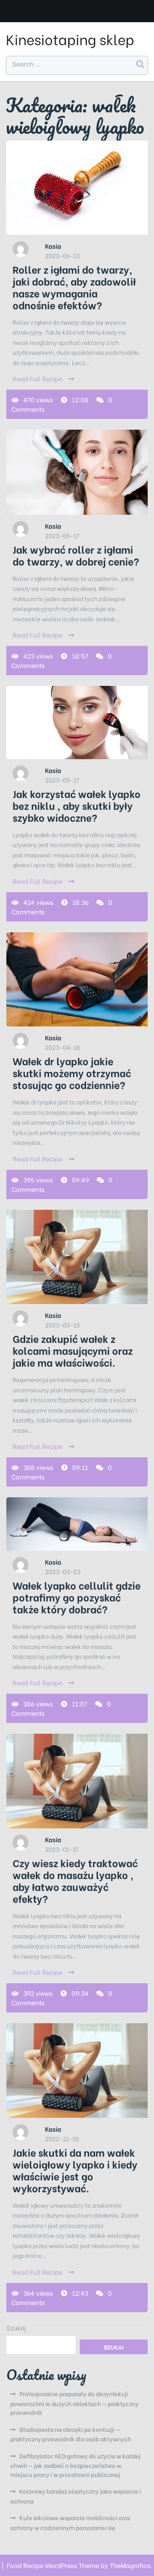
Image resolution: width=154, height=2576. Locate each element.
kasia (53, 246)
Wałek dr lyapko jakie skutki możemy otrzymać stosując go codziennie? (72, 1073)
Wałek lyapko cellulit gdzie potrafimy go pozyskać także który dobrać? (77, 1597)
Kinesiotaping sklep (70, 39)
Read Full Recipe (38, 378)
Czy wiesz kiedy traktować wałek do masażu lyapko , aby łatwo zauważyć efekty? (75, 1880)
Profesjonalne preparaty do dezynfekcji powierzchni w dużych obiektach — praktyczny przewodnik (74, 2403)
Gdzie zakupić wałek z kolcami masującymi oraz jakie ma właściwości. (73, 1350)
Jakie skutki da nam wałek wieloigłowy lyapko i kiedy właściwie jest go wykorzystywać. (75, 2170)
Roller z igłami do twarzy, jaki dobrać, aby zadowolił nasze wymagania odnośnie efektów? (74, 287)
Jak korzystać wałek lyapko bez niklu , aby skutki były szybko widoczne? (77, 805)
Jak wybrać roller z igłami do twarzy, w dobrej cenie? (76, 555)
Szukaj (16, 2328)
